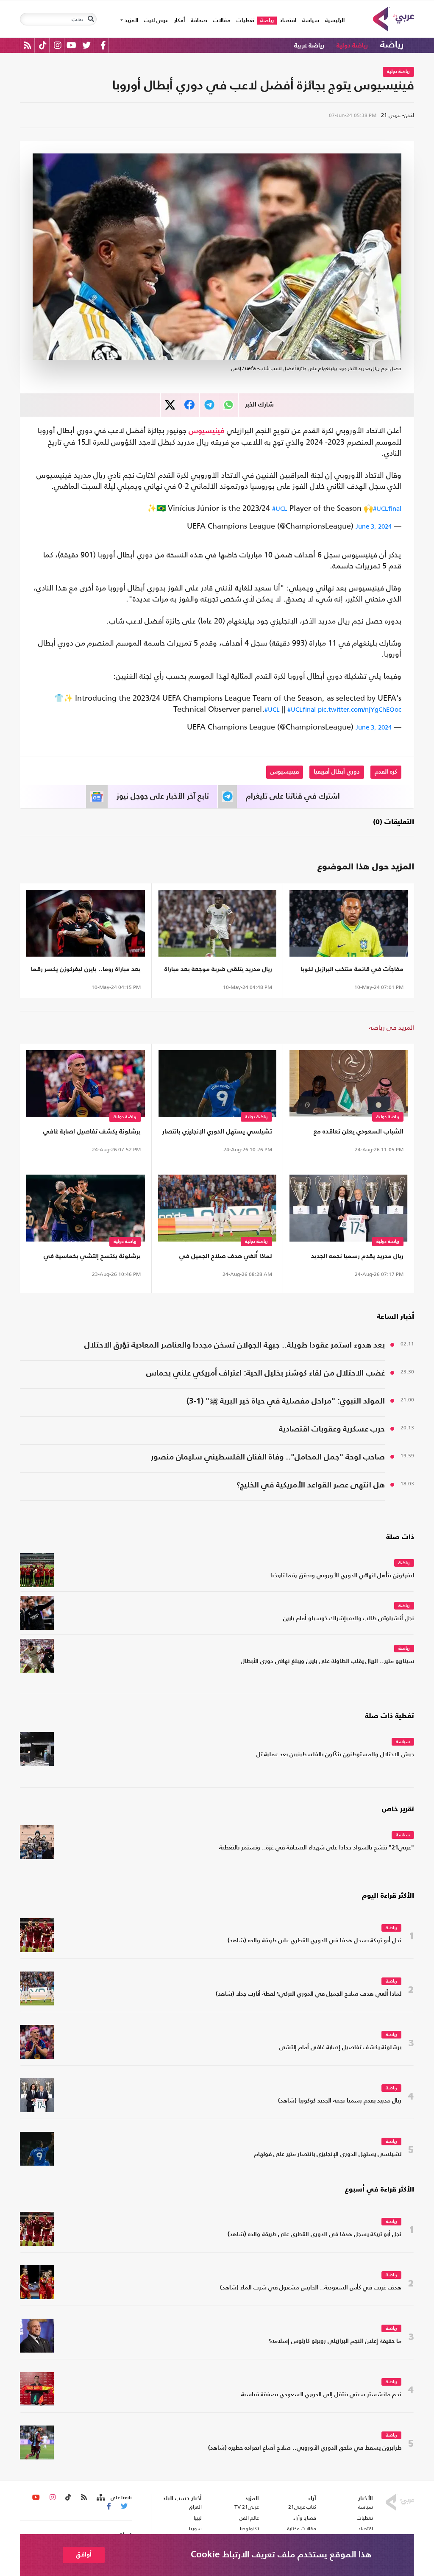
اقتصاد (288, 21)
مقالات (222, 21)
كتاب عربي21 (302, 2507)
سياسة (311, 21)
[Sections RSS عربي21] (100, 2498)
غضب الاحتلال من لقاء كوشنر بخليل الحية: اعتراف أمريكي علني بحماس (266, 1373)
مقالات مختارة (302, 2529)
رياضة (267, 21)
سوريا (195, 2529)
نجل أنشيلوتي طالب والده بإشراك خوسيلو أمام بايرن (349, 1619)
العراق (195, 2507)
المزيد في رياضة (392, 1027)
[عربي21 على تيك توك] (43, 45)
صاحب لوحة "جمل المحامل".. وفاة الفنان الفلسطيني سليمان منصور (268, 1457)
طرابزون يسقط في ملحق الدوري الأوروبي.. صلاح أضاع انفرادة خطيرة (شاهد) (305, 2448)
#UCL (280, 508)
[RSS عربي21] (27, 45)
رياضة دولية (352, 46)
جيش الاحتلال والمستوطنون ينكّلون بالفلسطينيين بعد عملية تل (335, 1755)
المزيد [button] (131, 21)
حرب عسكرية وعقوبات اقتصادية (332, 1429)
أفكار (179, 21)
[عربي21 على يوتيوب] (71, 45)
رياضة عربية (309, 46)
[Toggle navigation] (91, 19)
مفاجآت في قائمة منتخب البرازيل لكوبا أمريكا (352, 971)
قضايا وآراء (305, 2518)
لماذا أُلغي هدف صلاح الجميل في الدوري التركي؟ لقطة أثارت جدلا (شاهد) (220, 1258)
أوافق (84, 2555)
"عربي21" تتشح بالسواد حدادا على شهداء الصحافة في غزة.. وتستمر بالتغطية (317, 1848)
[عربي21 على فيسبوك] (103, 45)
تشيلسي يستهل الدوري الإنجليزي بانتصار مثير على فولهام (217, 1133)
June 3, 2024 (374, 526)
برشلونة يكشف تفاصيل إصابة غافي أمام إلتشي (92, 1133)
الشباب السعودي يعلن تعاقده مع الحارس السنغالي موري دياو (359, 1133)
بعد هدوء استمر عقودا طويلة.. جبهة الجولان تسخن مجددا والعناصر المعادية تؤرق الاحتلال (235, 1345)
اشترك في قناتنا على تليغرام (293, 796)
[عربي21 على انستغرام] (57, 45)
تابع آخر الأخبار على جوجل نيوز (163, 796)
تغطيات (245, 21)
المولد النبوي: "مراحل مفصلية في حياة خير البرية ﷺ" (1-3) (286, 1401)
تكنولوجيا (249, 2529)
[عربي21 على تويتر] (86, 45)
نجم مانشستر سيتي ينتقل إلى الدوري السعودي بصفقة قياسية (321, 2395)
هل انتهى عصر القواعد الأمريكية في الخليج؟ (311, 1485)
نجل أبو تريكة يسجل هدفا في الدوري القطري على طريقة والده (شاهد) (314, 1941)
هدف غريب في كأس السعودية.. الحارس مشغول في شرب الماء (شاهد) (311, 2288)
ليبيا (198, 2518)
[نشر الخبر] (170, 405)
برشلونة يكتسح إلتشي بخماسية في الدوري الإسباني (92, 1258)
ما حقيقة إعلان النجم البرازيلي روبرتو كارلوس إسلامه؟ (335, 2341)
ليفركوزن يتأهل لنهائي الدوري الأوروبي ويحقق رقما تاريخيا (342, 1576)
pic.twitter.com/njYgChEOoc (360, 709)
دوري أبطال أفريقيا (337, 772)
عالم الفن (249, 2518)
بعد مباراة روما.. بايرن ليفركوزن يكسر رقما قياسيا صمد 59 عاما (86, 971)
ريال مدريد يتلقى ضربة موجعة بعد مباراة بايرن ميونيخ (218, 971)
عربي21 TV (247, 2507)
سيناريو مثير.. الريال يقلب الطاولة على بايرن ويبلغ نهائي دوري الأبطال (327, 1661)
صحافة (199, 21)
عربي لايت (156, 21)
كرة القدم (386, 772)
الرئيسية (333, 20)
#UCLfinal (387, 508)
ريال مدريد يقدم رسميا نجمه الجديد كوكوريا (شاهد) (357, 1258)
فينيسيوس (207, 431)
